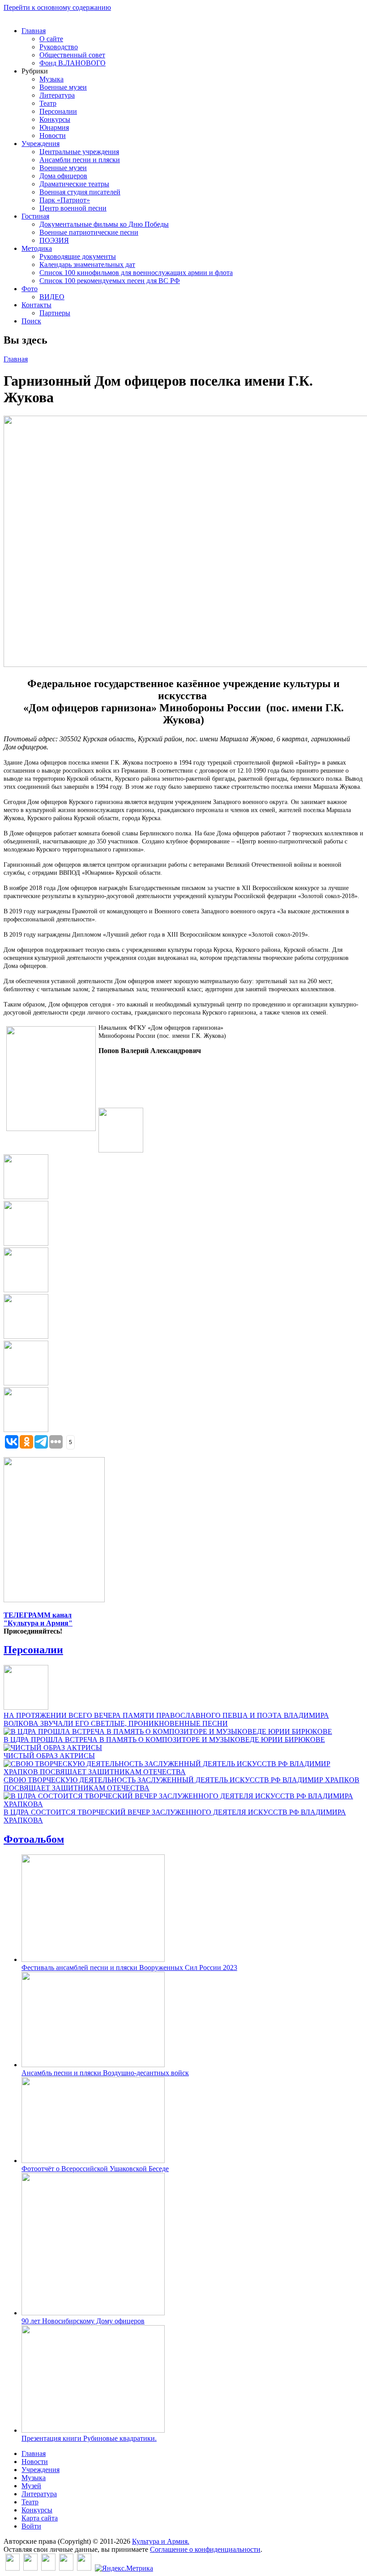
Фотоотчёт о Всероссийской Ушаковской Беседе (95, 2169)
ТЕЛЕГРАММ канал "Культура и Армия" (38, 1619)
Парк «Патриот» (65, 200)
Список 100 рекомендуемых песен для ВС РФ (110, 281)
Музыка (51, 79)
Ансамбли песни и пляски (80, 160)
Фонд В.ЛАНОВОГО (73, 63)
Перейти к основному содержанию (57, 7)
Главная (34, 31)
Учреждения (41, 144)
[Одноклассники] (48, 2568)
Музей (31, 2486)
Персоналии (58, 111)
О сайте (51, 39)
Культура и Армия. (161, 2541)
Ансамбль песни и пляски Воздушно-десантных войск (105, 2073)
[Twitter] (30, 2568)
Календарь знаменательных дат (87, 264)
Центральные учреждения (79, 152)
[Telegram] (84, 2568)
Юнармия (54, 127)
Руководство (59, 47)
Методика (37, 248)
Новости (53, 135)
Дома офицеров (63, 176)
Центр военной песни (73, 208)
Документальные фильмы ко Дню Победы (104, 224)
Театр (48, 103)
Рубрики (35, 71)
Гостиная (35, 216)
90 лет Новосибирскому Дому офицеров (83, 2321)
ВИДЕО (52, 297)
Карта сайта (40, 2518)
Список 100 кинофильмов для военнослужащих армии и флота (136, 273)
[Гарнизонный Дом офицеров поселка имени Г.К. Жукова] (121, 1150)
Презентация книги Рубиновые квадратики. (89, 2438)
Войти (31, 2526)
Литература (57, 95)
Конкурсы (55, 119)
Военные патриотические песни (89, 232)
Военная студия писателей (80, 192)
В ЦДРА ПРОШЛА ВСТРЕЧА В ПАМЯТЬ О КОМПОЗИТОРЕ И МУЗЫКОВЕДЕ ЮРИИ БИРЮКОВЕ (164, 1740)
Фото (30, 289)
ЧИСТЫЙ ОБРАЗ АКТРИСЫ (49, 1756)
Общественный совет (72, 55)
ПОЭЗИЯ (54, 240)
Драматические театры (74, 184)
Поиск (31, 321)
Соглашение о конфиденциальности (205, 2549)
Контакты (36, 305)
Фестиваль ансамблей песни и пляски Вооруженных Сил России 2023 (129, 1967)
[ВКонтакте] (13, 2568)
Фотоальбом (34, 1839)
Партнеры (55, 313)
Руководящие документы (78, 256)
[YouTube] (66, 2568)
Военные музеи (63, 87)
